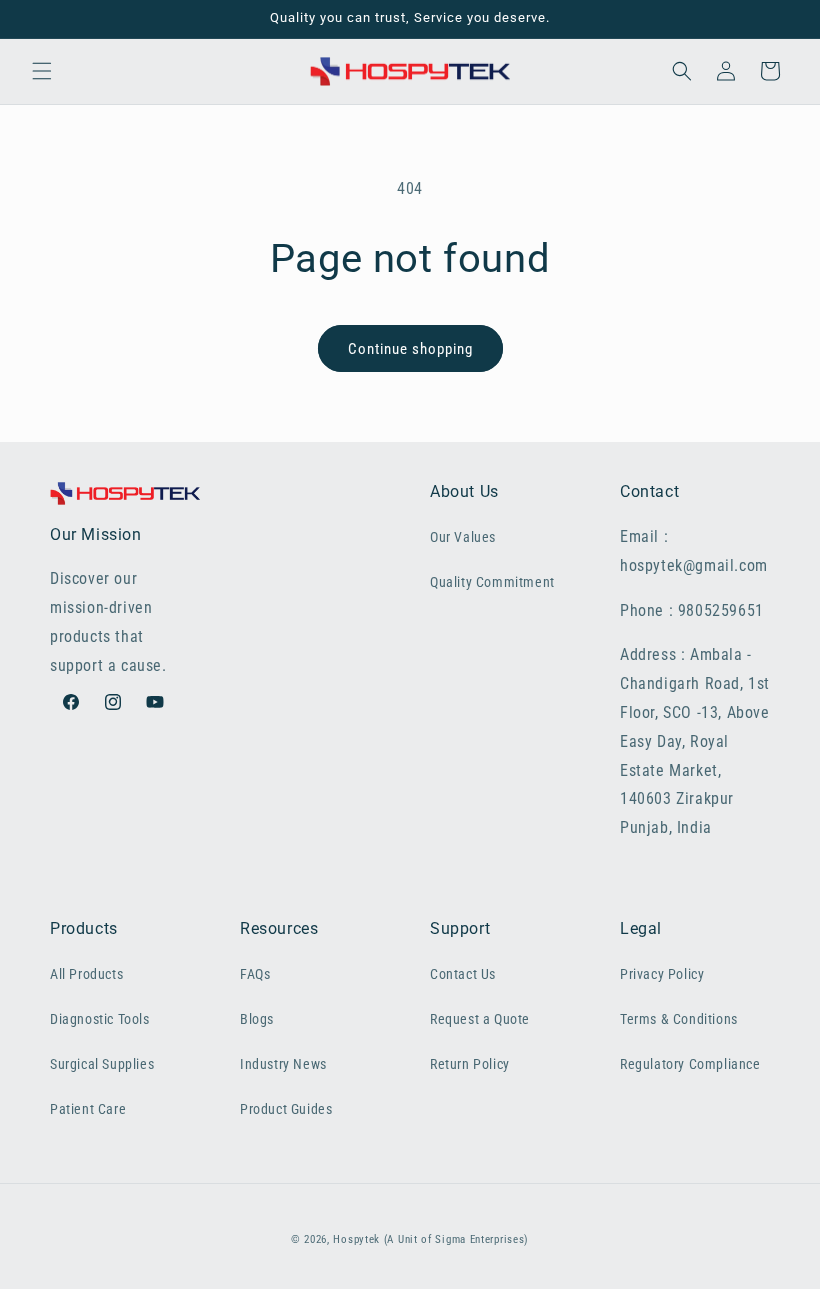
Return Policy (470, 1064)
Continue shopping (410, 349)
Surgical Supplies (102, 1064)
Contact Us (463, 974)
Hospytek (356, 1239)
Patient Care (88, 1109)
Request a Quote (480, 1019)
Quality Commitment (492, 582)
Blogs (257, 1019)
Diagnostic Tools (100, 1019)
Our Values (463, 537)
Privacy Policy (662, 974)
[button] (42, 71)
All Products (86, 974)
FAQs (255, 974)
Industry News (283, 1064)
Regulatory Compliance (690, 1064)
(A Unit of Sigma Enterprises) (456, 1239)
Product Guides (286, 1109)
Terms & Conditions (679, 1019)
